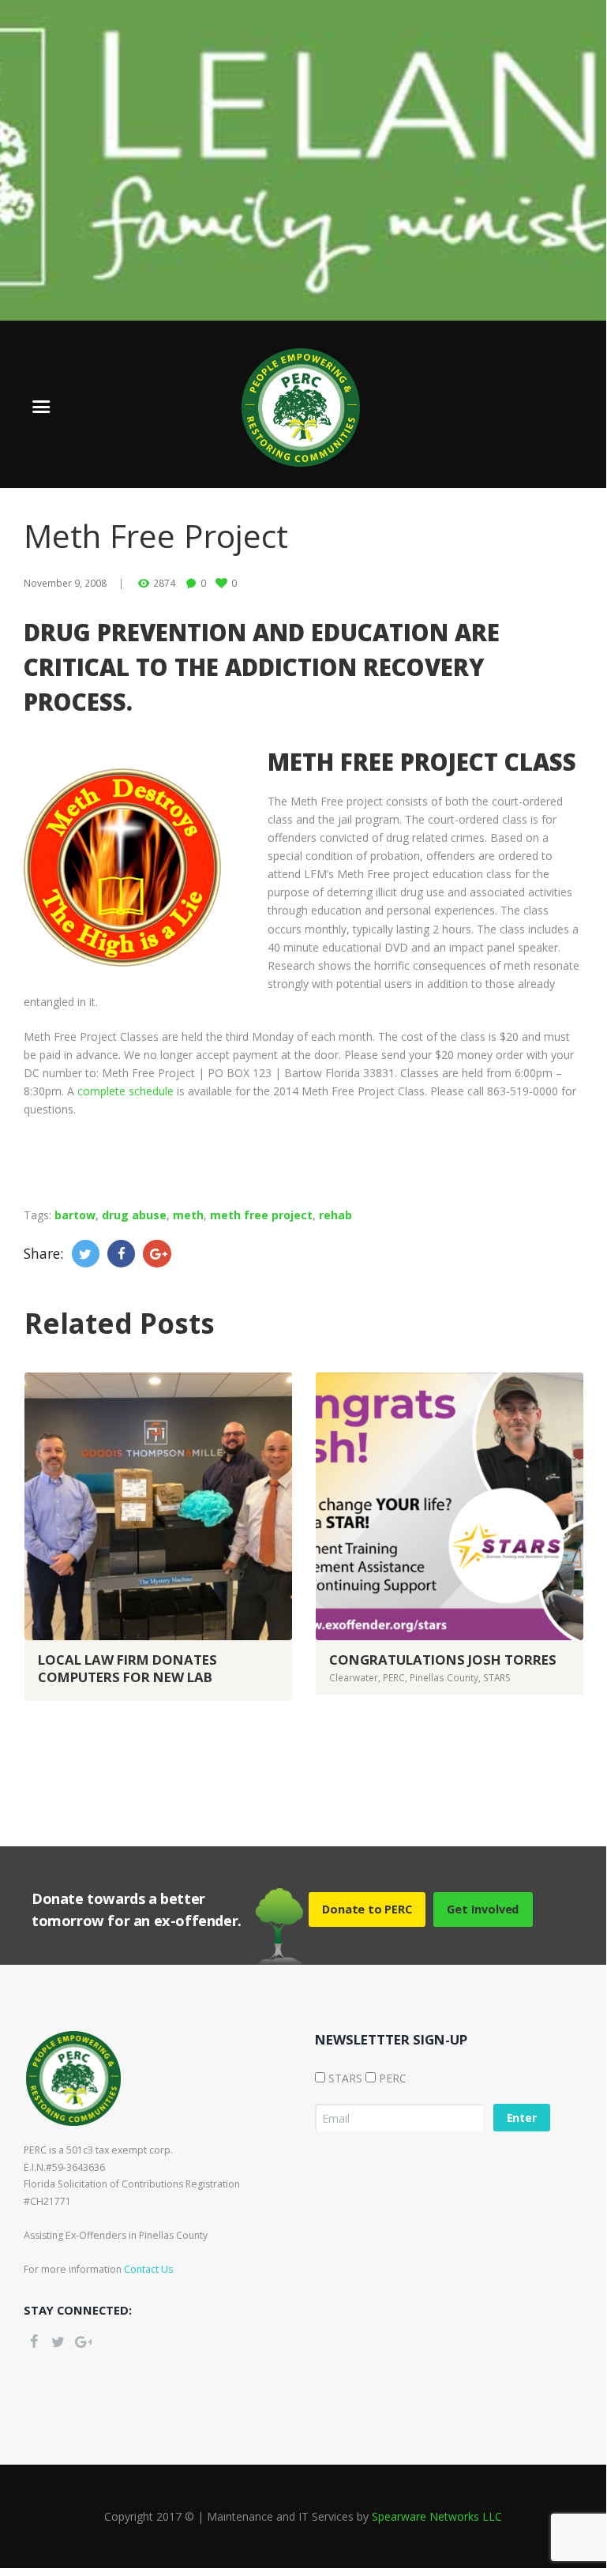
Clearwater (354, 1677)
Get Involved (483, 1909)
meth (188, 1215)
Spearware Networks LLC (437, 2516)
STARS (497, 1677)
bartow (75, 1215)
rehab (335, 1215)
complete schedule (126, 1091)
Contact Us (148, 2269)
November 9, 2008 (65, 583)
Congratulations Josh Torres (443, 1660)
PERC (394, 1677)
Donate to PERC (367, 1909)
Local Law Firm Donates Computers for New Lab (127, 1668)
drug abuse (134, 1215)
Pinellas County (444, 1677)
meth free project (261, 1215)
